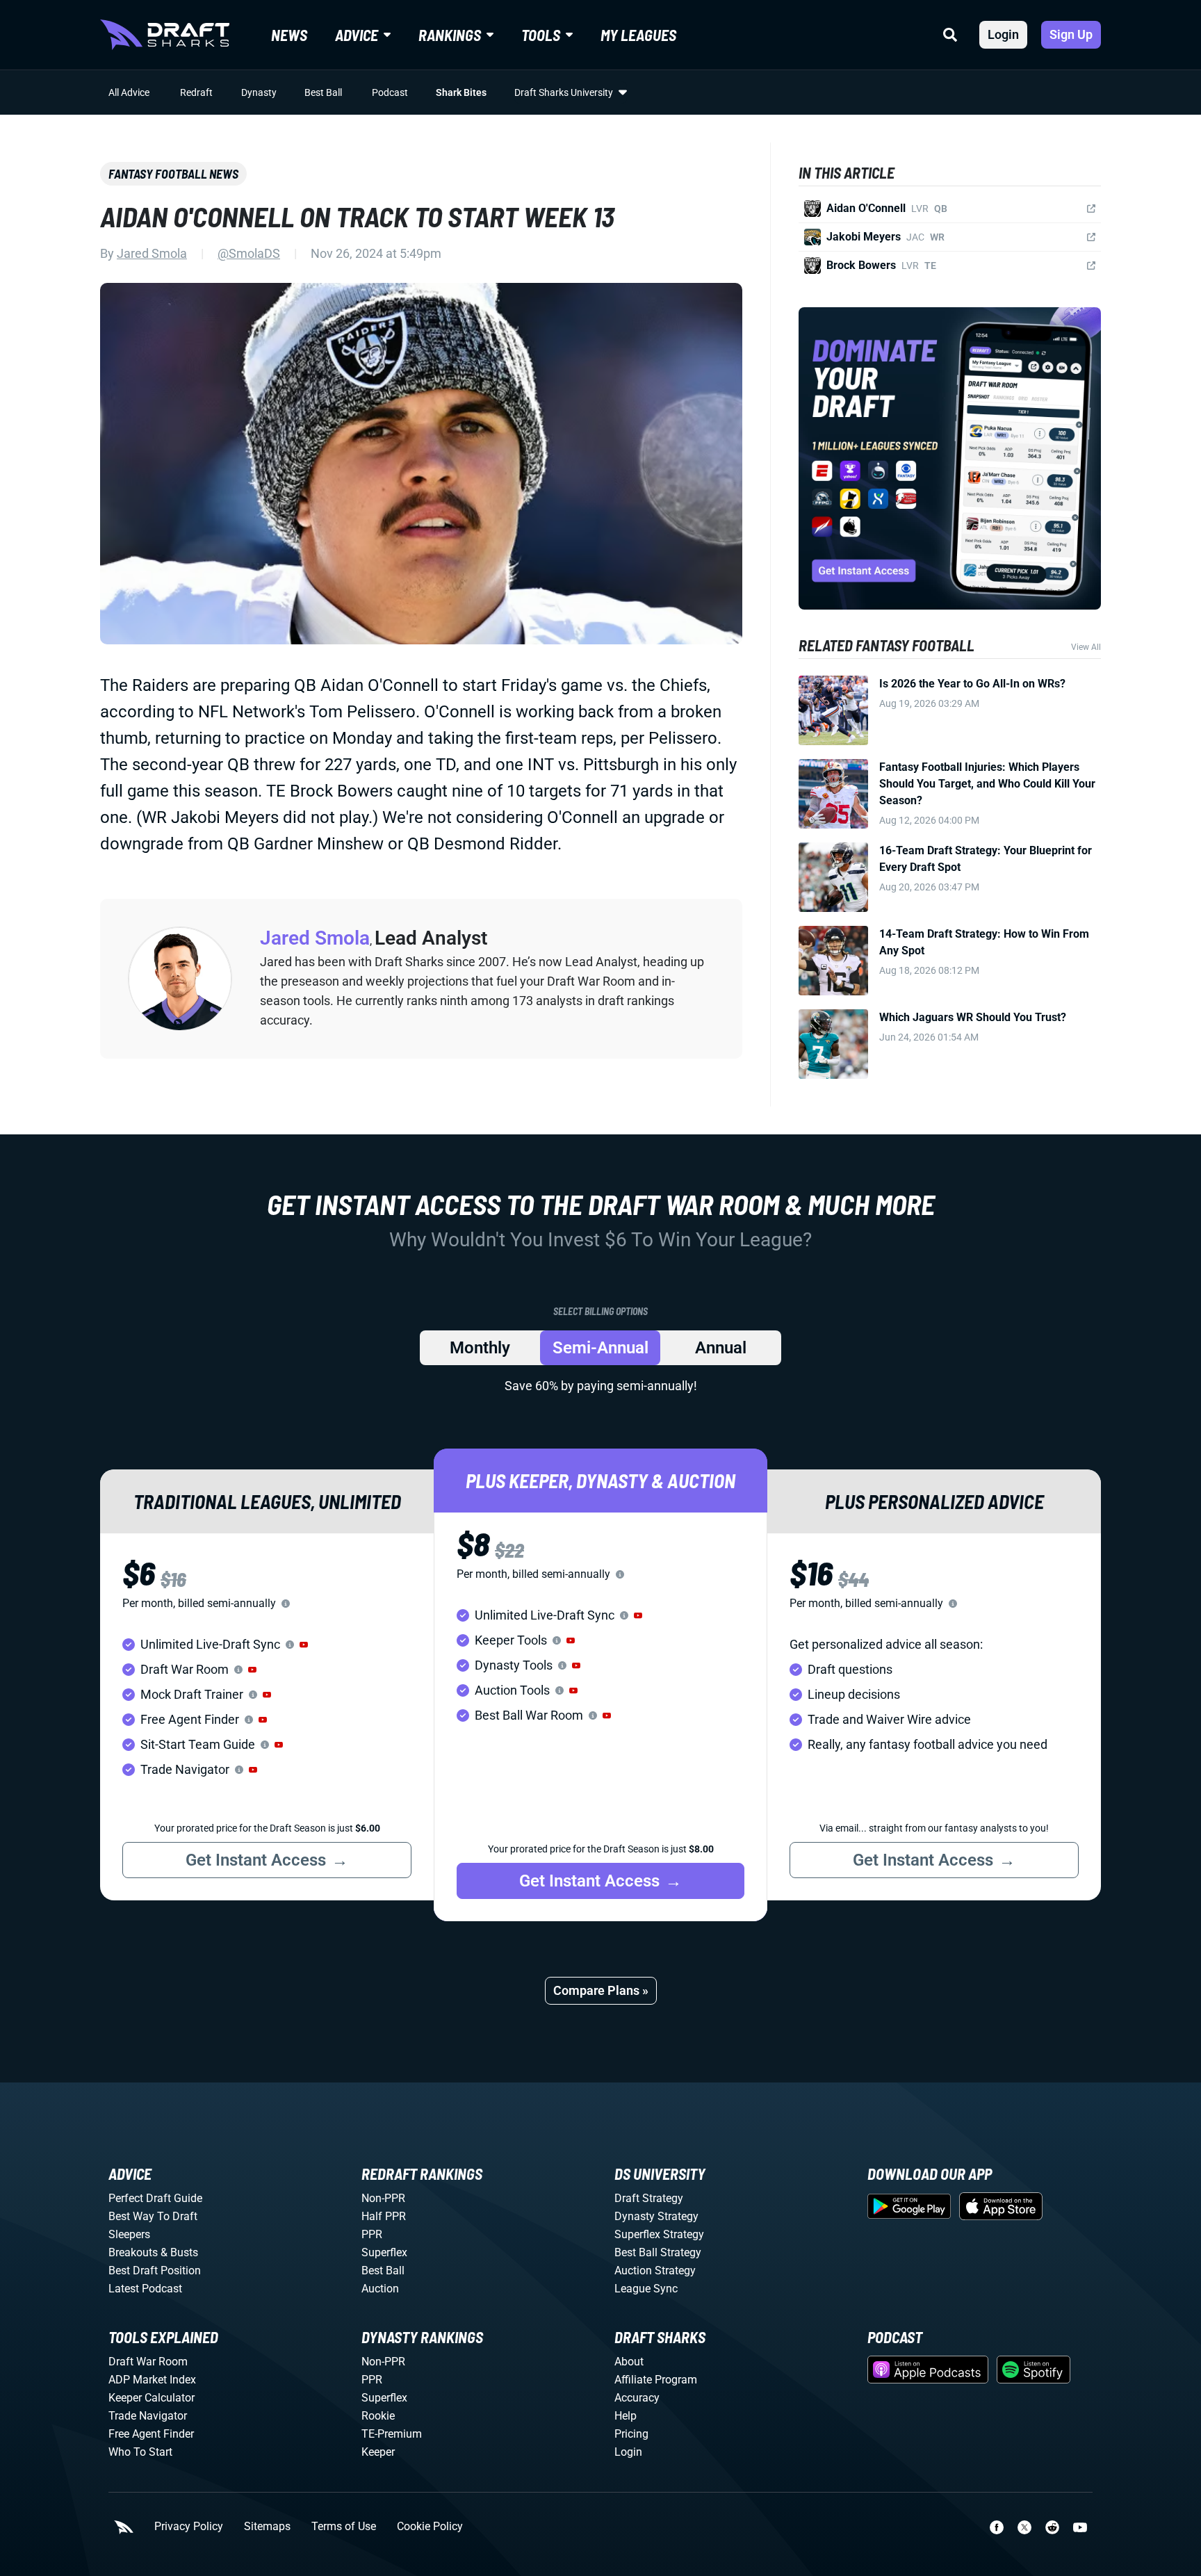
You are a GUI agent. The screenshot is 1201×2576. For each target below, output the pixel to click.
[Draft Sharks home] (165, 35)
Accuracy (637, 2398)
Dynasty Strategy (656, 2216)
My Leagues (638, 35)
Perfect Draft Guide (155, 2198)
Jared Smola (152, 253)
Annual (721, 1348)
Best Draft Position (155, 2271)
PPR (372, 2234)
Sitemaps (267, 2527)
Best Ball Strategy (658, 2252)
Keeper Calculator (152, 2398)
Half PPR (384, 2216)
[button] (304, 1645)
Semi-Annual (600, 1348)
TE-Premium (392, 2434)
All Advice (129, 92)
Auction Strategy (655, 2271)
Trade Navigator (148, 2416)
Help (626, 2416)
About (629, 2362)
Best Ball (323, 92)
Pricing (631, 2434)
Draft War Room (148, 2362)
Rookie (378, 2416)
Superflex (384, 2252)
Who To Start (140, 2452)
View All (1086, 647)
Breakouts (133, 2252)
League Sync (646, 2289)
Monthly (480, 1348)
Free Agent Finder (151, 2434)
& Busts (179, 2252)
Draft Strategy (649, 2198)
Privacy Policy (189, 2527)
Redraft (196, 92)
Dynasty (259, 92)
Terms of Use (344, 2527)
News (289, 35)
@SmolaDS (249, 253)
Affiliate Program (656, 2380)
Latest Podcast (145, 2289)
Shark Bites (461, 92)
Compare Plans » (601, 1990)
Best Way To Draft (153, 2216)
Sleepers (129, 2234)
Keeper (378, 2452)
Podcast (390, 92)
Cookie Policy (430, 2527)
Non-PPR (383, 2198)
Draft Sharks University (564, 92)
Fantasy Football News (173, 174)
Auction (380, 2289)
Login (1003, 34)
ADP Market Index (152, 2380)
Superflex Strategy (659, 2234)
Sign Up (1071, 34)
